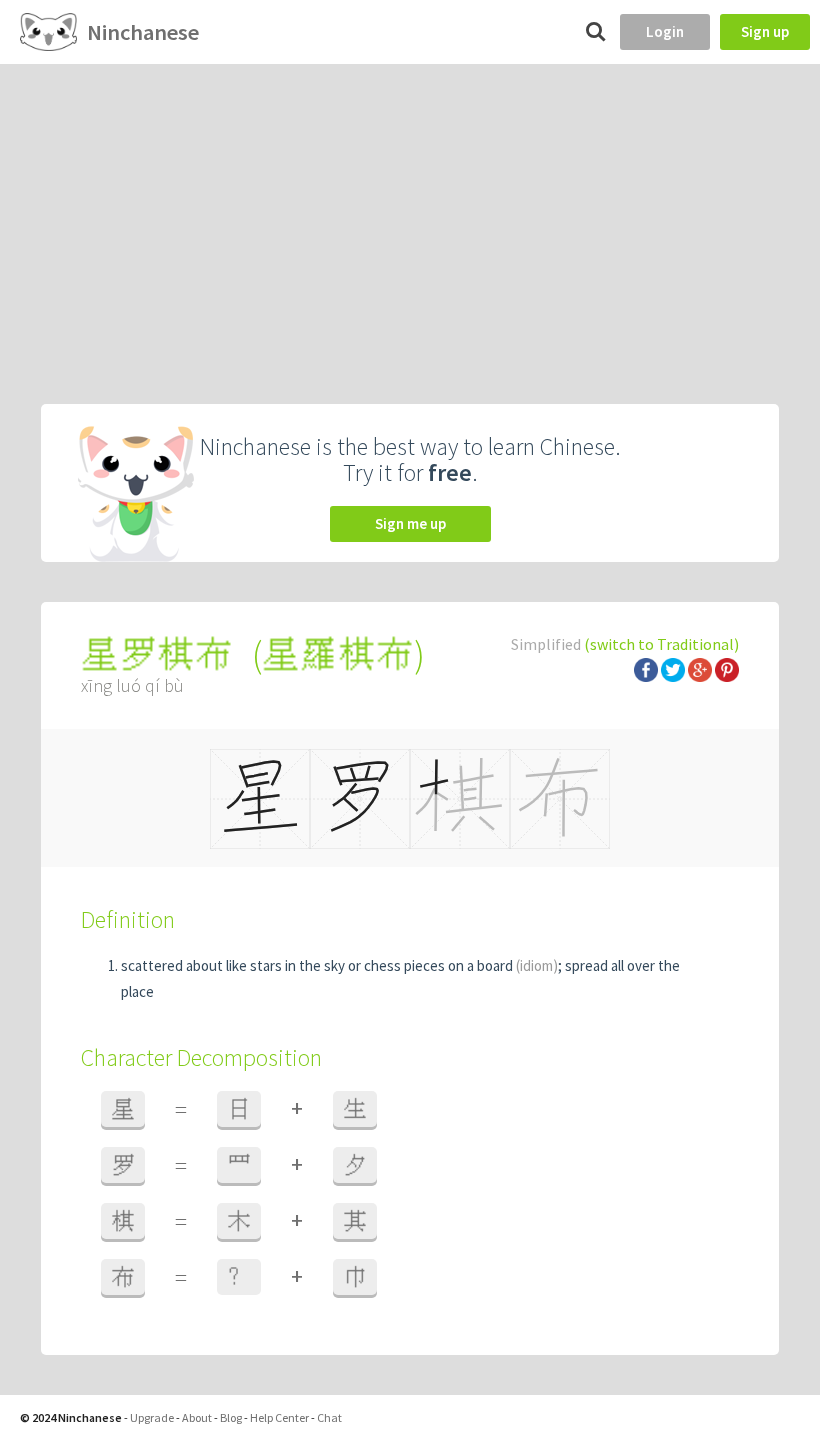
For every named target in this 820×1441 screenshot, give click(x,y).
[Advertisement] (410, 214)
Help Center (279, 1417)
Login (665, 31)
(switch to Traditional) (661, 644)
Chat (329, 1417)
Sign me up (410, 523)
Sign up (765, 31)
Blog (231, 1417)
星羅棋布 (338, 654)
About (197, 1417)
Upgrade (152, 1417)
